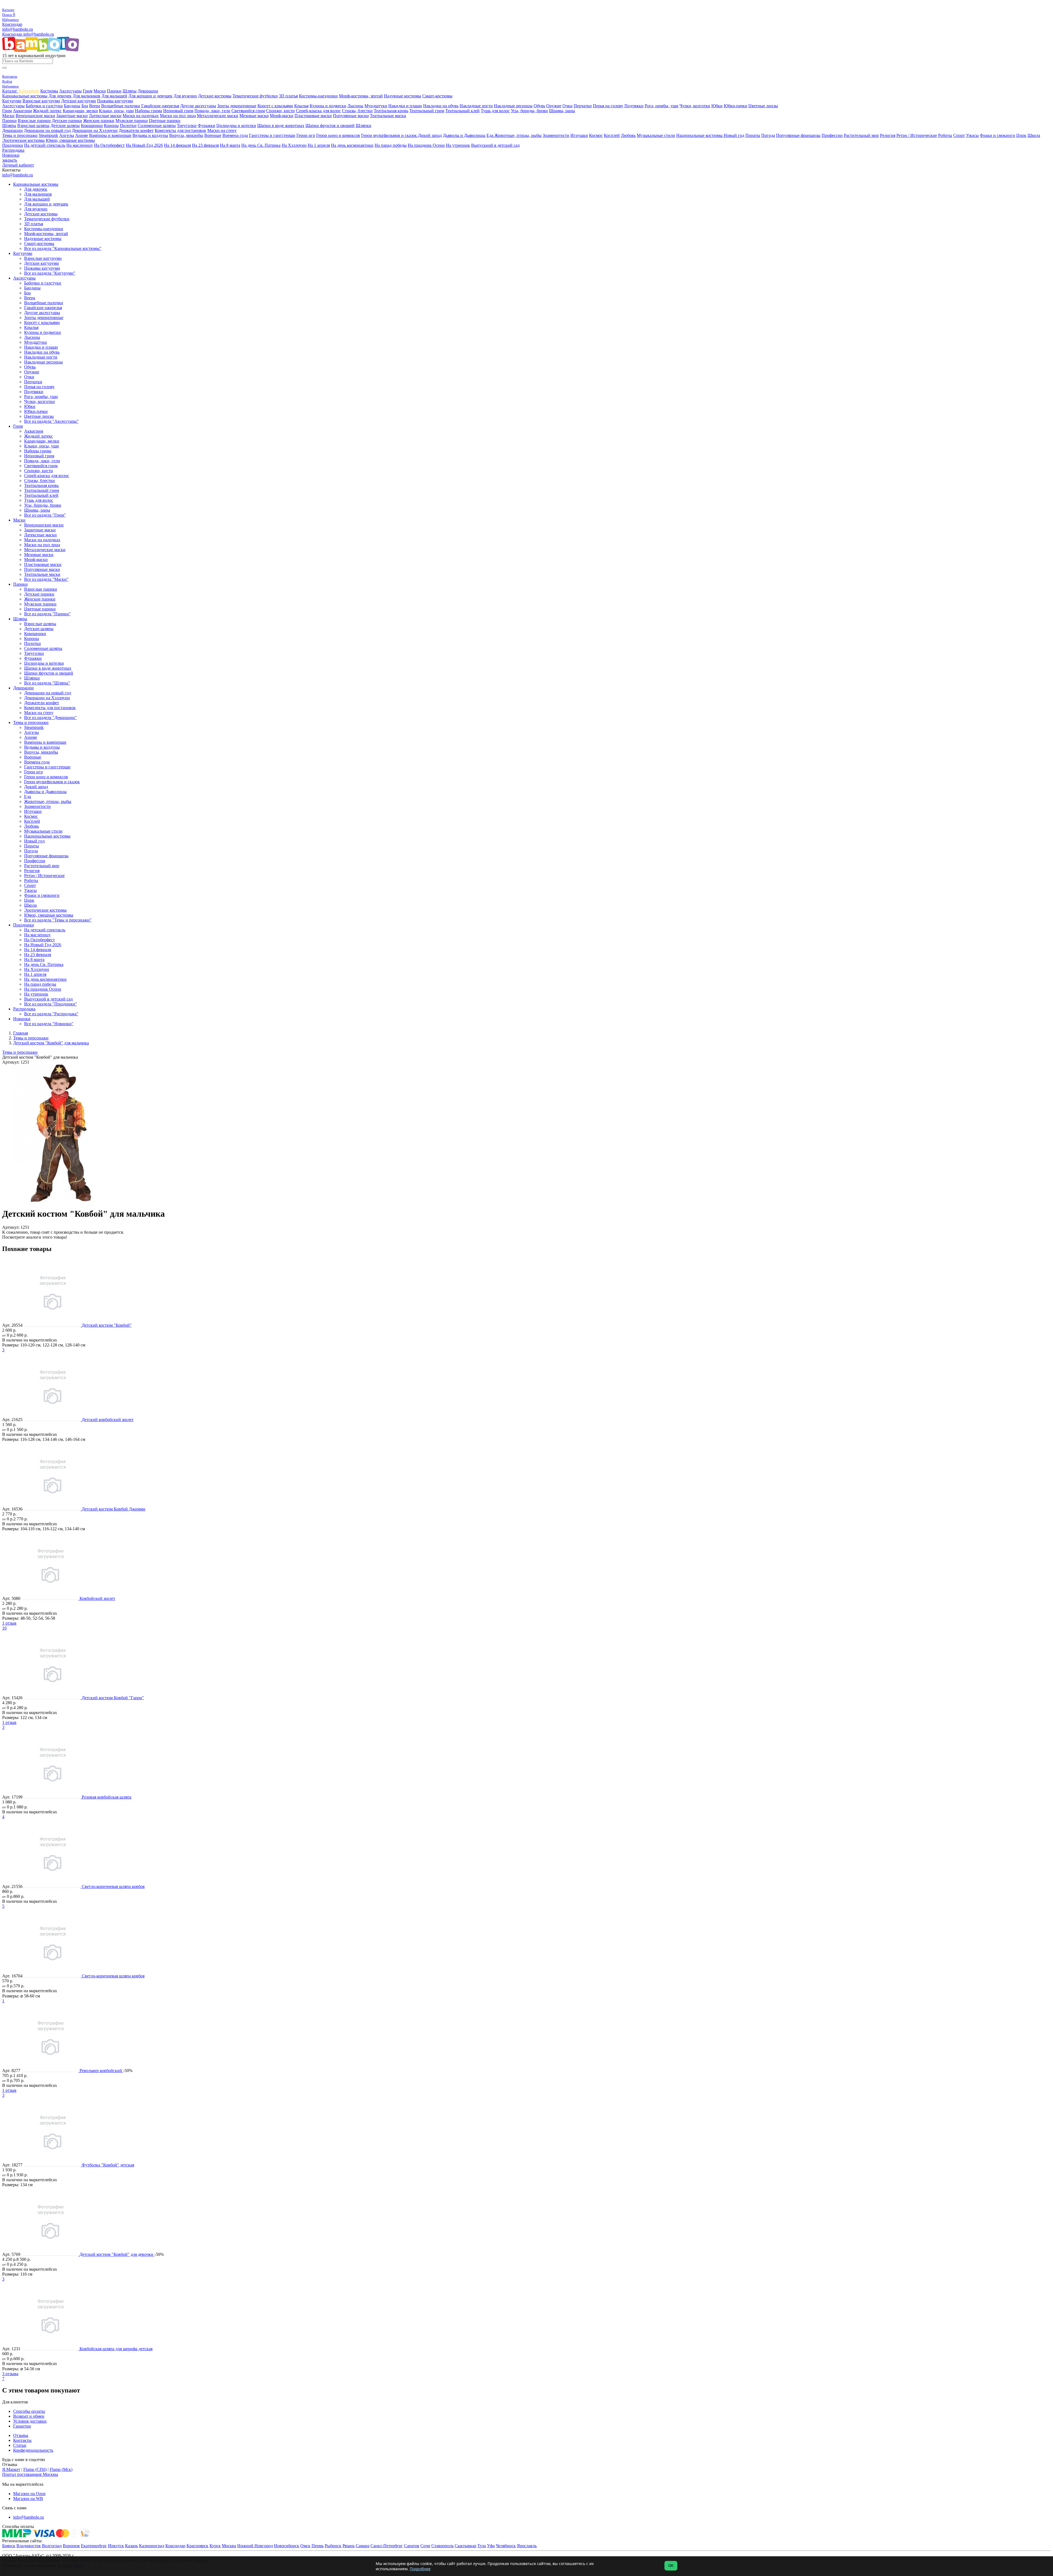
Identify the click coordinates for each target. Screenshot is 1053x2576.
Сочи (425, 2546)
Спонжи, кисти (280, 111)
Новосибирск (287, 2546)
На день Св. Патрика (261, 145)
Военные (213, 135)
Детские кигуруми (79, 101)
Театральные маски (388, 116)
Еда (490, 135)
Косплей (612, 135)
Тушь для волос (495, 111)
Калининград (152, 2546)
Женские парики (99, 121)
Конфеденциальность (33, 2450)
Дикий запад (430, 135)
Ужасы (972, 135)
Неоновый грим (178, 111)
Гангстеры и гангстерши (272, 135)
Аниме (82, 135)
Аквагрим (22, 111)
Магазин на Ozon (29, 2494)
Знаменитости (556, 135)
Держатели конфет (136, 130)
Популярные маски (351, 116)
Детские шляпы (65, 126)
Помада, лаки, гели (212, 111)
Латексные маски (105, 116)
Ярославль (527, 2546)
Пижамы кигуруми (115, 101)
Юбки (717, 106)
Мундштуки (376, 106)
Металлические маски (218, 116)
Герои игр (306, 135)
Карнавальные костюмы (25, 96)
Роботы (945, 135)
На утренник (458, 145)
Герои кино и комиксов (338, 135)
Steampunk (48, 135)
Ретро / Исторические (917, 135)
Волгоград (52, 2546)
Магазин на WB (28, 2499)
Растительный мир (861, 135)
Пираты (753, 135)
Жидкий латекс (47, 111)
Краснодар (12, 24)
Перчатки (583, 106)
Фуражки (206, 126)
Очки (567, 106)
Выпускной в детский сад (495, 145)
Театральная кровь (391, 111)
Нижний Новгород (255, 2546)
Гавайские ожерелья (160, 106)
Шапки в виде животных (281, 126)
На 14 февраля (177, 145)
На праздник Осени (426, 145)
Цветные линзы (763, 106)
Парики (114, 91)
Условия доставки (30, 2421)
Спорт (959, 135)
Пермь (318, 2546)
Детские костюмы (215, 96)
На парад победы (391, 145)
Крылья (301, 106)
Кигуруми (12, 101)
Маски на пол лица (178, 116)
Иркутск (116, 2546)
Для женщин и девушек (150, 96)
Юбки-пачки (735, 106)
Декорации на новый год (47, 130)
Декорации (148, 91)
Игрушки (579, 135)
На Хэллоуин (294, 145)
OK (671, 2566)
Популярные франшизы (798, 135)
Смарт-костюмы (437, 96)
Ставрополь (442, 2546)
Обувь (539, 106)
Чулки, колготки (695, 106)
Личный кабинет (18, 165)
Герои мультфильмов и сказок (390, 135)
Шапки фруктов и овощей (330, 126)
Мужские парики (132, 121)
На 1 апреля (319, 145)
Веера (95, 106)
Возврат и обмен (29, 2416)
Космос (596, 135)
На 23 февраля (205, 145)
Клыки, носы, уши (116, 111)
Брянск (9, 2546)
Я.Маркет (11, 2469)
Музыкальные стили (656, 135)
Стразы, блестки (357, 111)
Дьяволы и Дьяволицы (464, 135)
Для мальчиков (87, 96)
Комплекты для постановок (180, 130)
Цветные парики (165, 121)
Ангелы (67, 135)
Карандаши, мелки (80, 111)
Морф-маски (282, 116)
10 (4, 1628)
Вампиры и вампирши (110, 135)
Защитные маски (72, 116)
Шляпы (130, 91)
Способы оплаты (29, 2411)
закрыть (10, 160)
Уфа (491, 2546)
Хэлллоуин (29, 91)
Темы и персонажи (20, 135)
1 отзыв (9, 1623)
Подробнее (420, 2569)
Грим (88, 91)
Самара (363, 2546)
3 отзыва (10, 2374)
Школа (1034, 135)
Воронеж (71, 2546)
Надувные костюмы (403, 96)
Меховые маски (254, 116)
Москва (229, 2546)
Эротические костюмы (23, 140)
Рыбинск (333, 2546)
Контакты (22, 2440)
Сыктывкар (465, 2546)
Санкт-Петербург (387, 2546)
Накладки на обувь (441, 106)
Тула (482, 2546)
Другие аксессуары (198, 106)
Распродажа (13, 150)
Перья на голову (608, 106)
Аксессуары (70, 91)
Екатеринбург (94, 2546)
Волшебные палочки (121, 106)
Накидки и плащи (405, 106)
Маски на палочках (141, 116)
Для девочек (60, 96)
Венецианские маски (35, 116)
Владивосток (29, 2546)
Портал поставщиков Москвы (30, 2474)
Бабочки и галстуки (44, 106)
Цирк (1021, 135)
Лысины (355, 106)
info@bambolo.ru (39, 34)
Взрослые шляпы (33, 126)
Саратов (412, 2546)
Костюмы (49, 91)
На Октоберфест (109, 145)
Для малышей (114, 96)
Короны (111, 126)
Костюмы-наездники (318, 96)
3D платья (288, 96)
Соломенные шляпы (157, 126)
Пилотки (128, 126)
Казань (131, 2546)
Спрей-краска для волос (318, 111)
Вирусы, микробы (186, 135)
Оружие (554, 106)
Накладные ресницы (513, 106)
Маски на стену (222, 130)
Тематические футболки (255, 96)
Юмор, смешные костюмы (70, 140)
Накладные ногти (476, 106)
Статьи (20, 2445)
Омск (305, 2546)
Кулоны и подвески (328, 106)
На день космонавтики (352, 145)
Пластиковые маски (313, 116)
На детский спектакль (45, 145)
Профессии (832, 135)
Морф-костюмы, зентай (361, 96)
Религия (888, 135)
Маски (100, 91)
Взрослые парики (34, 121)
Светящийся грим (248, 111)
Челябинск (506, 2546)
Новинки (11, 155)
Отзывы (21, 2435)
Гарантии (22, 2426)
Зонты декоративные (237, 106)
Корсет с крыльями (275, 106)
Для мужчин (185, 96)
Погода (768, 135)
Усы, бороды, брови (529, 111)
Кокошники (92, 126)
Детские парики (67, 121)
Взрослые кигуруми (41, 101)
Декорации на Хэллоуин (95, 130)
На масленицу (80, 145)
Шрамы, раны (562, 111)
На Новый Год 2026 (144, 145)
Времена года (235, 135)
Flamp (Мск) (61, 2469)
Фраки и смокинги (997, 135)
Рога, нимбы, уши (662, 106)
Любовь (628, 135)
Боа (85, 106)
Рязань (349, 2546)
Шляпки (363, 126)
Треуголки (187, 126)
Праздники (13, 145)
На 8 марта (230, 145)
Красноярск (197, 2546)
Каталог (10, 91)
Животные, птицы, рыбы (518, 135)
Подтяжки (634, 106)
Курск (215, 2546)
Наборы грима (148, 111)
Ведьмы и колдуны (150, 135)
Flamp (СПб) (35, 2469)
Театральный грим (427, 111)
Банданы (72, 106)
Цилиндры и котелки (236, 126)
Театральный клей (462, 111)
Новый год (734, 135)
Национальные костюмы (700, 135)
